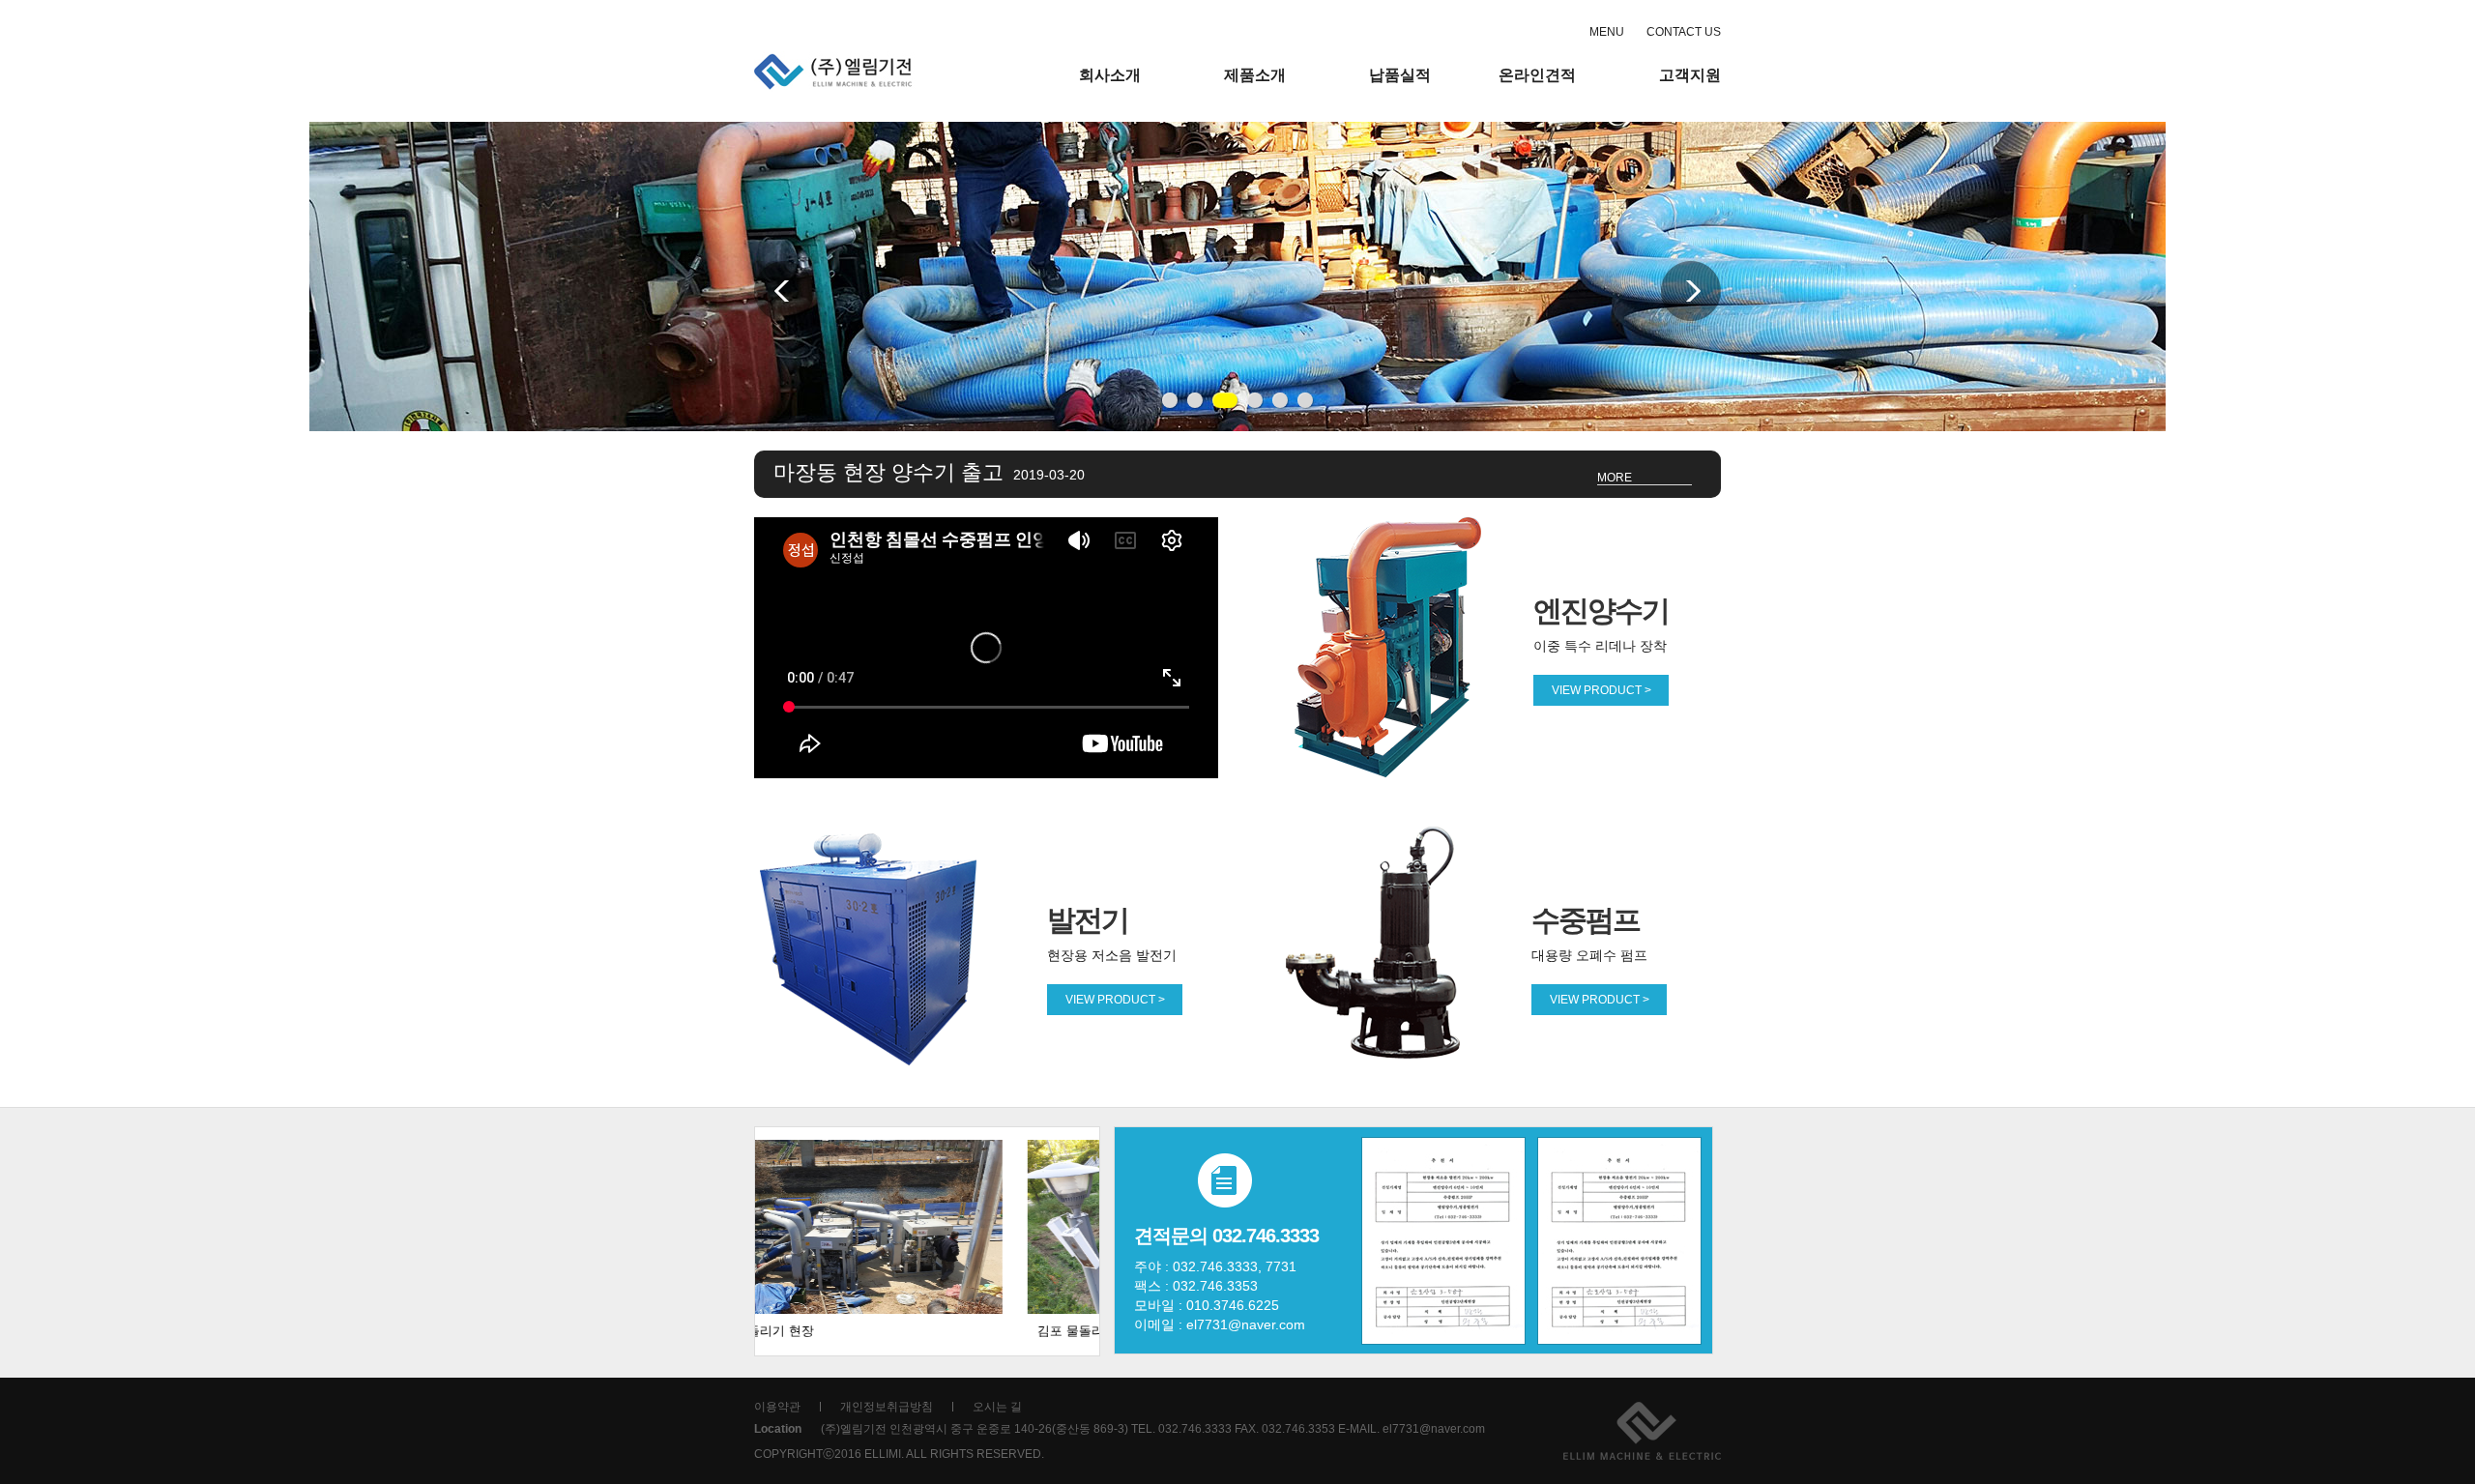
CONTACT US (1684, 32)
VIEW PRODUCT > (1601, 690)
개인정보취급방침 (887, 1407)
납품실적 (1400, 75)
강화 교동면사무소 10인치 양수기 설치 (997, 472)
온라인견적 (1537, 75)
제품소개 (1255, 75)
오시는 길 (997, 1407)
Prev (784, 291)
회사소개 (1110, 75)
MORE (1615, 478)
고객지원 (1690, 75)
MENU (1607, 32)
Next (1691, 291)
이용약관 (777, 1407)
